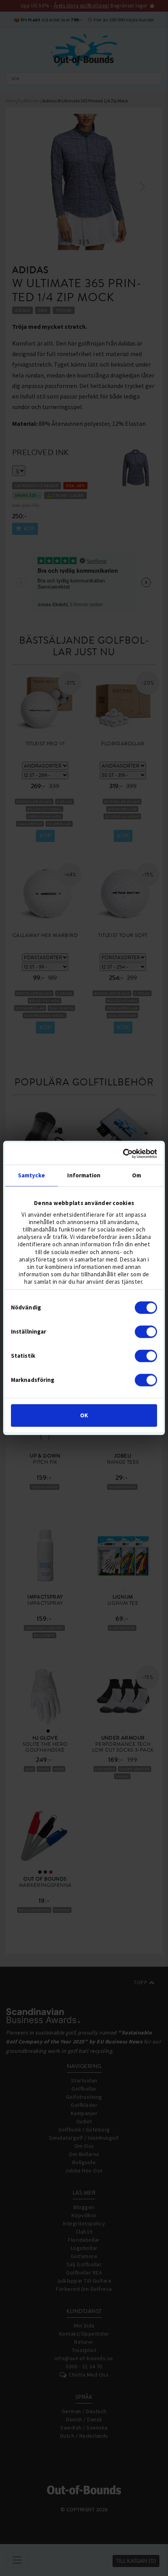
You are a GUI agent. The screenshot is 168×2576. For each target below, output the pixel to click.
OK (84, 1416)
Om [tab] (137, 1175)
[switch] (146, 1332)
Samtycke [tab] (31, 1175)
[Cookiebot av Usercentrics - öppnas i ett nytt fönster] (123, 1154)
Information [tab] (84, 1175)
